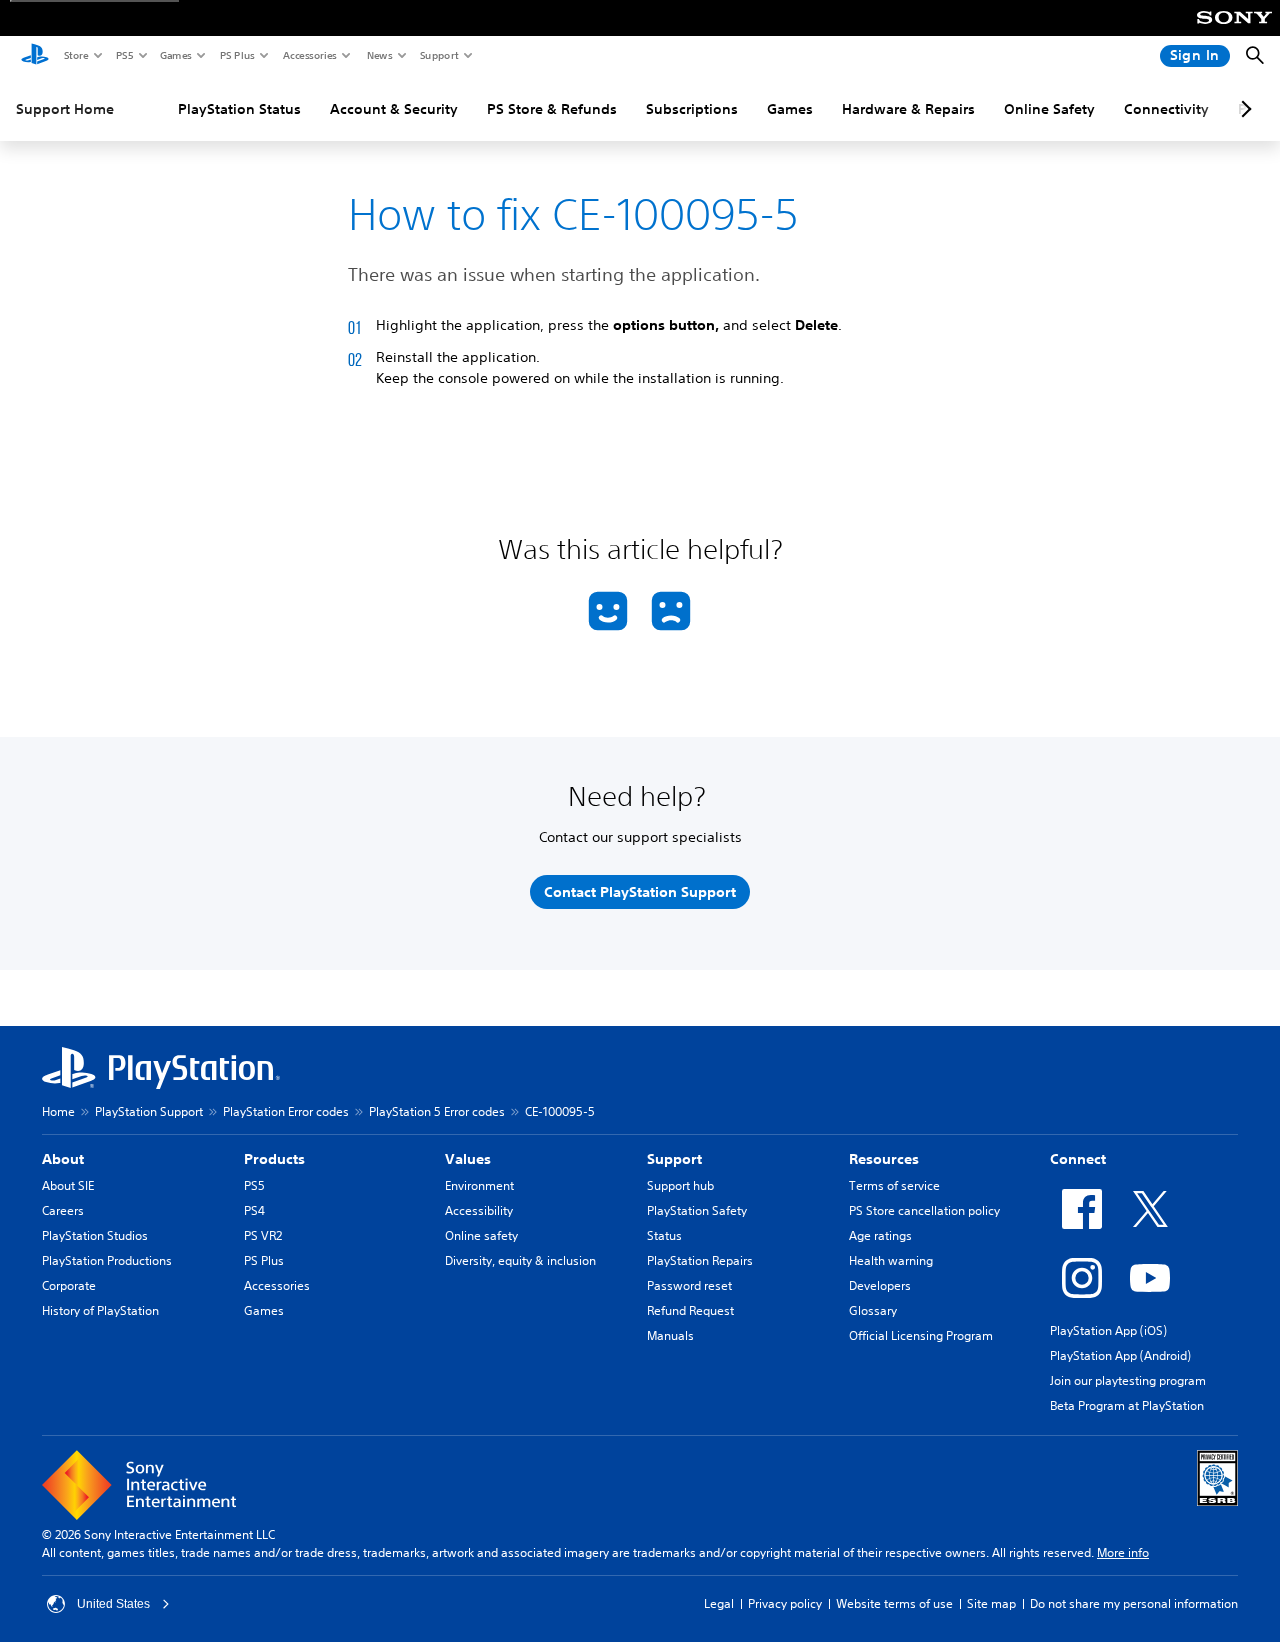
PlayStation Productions (107, 1260)
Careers (63, 1210)
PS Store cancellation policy (924, 1210)
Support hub (680, 1185)
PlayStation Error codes (286, 1111)
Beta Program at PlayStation (1127, 1405)
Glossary (873, 1310)
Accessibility (479, 1210)
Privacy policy (785, 1603)
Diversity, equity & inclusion (520, 1260)
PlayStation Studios (95, 1235)
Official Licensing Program (921, 1335)
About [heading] (63, 1159)
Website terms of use (894, 1603)
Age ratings (880, 1235)
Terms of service (894, 1185)
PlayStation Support (149, 1111)
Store (75, 55)
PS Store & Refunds (552, 109)
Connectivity (1166, 109)
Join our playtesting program (1128, 1380)
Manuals (670, 1335)
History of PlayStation (100, 1310)
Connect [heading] (1078, 1159)
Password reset (689, 1285)
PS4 (254, 1210)
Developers (880, 1285)
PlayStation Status (239, 109)
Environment (479, 1185)
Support (438, 55)
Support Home (65, 109)
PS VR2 (263, 1235)
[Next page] (1243, 109)
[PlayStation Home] (35, 56)
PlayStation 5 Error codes (437, 1111)
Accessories (309, 55)
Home (58, 1111)
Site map (991, 1603)
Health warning (891, 1260)
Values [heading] (468, 1159)
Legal (719, 1603)
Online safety (481, 1235)
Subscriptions (692, 109)
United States (113, 1604)
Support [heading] (674, 1159)
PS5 (123, 55)
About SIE (68, 1185)
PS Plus (236, 55)
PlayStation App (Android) (1120, 1355)
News (379, 55)
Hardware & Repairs (908, 109)
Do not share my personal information (1134, 1603)
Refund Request (690, 1310)
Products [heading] (274, 1159)
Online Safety (1049, 109)
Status (664, 1235)
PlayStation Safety (697, 1210)
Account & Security (394, 109)
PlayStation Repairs (700, 1260)
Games (175, 55)
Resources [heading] (884, 1159)
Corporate (69, 1285)
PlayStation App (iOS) (1108, 1330)
